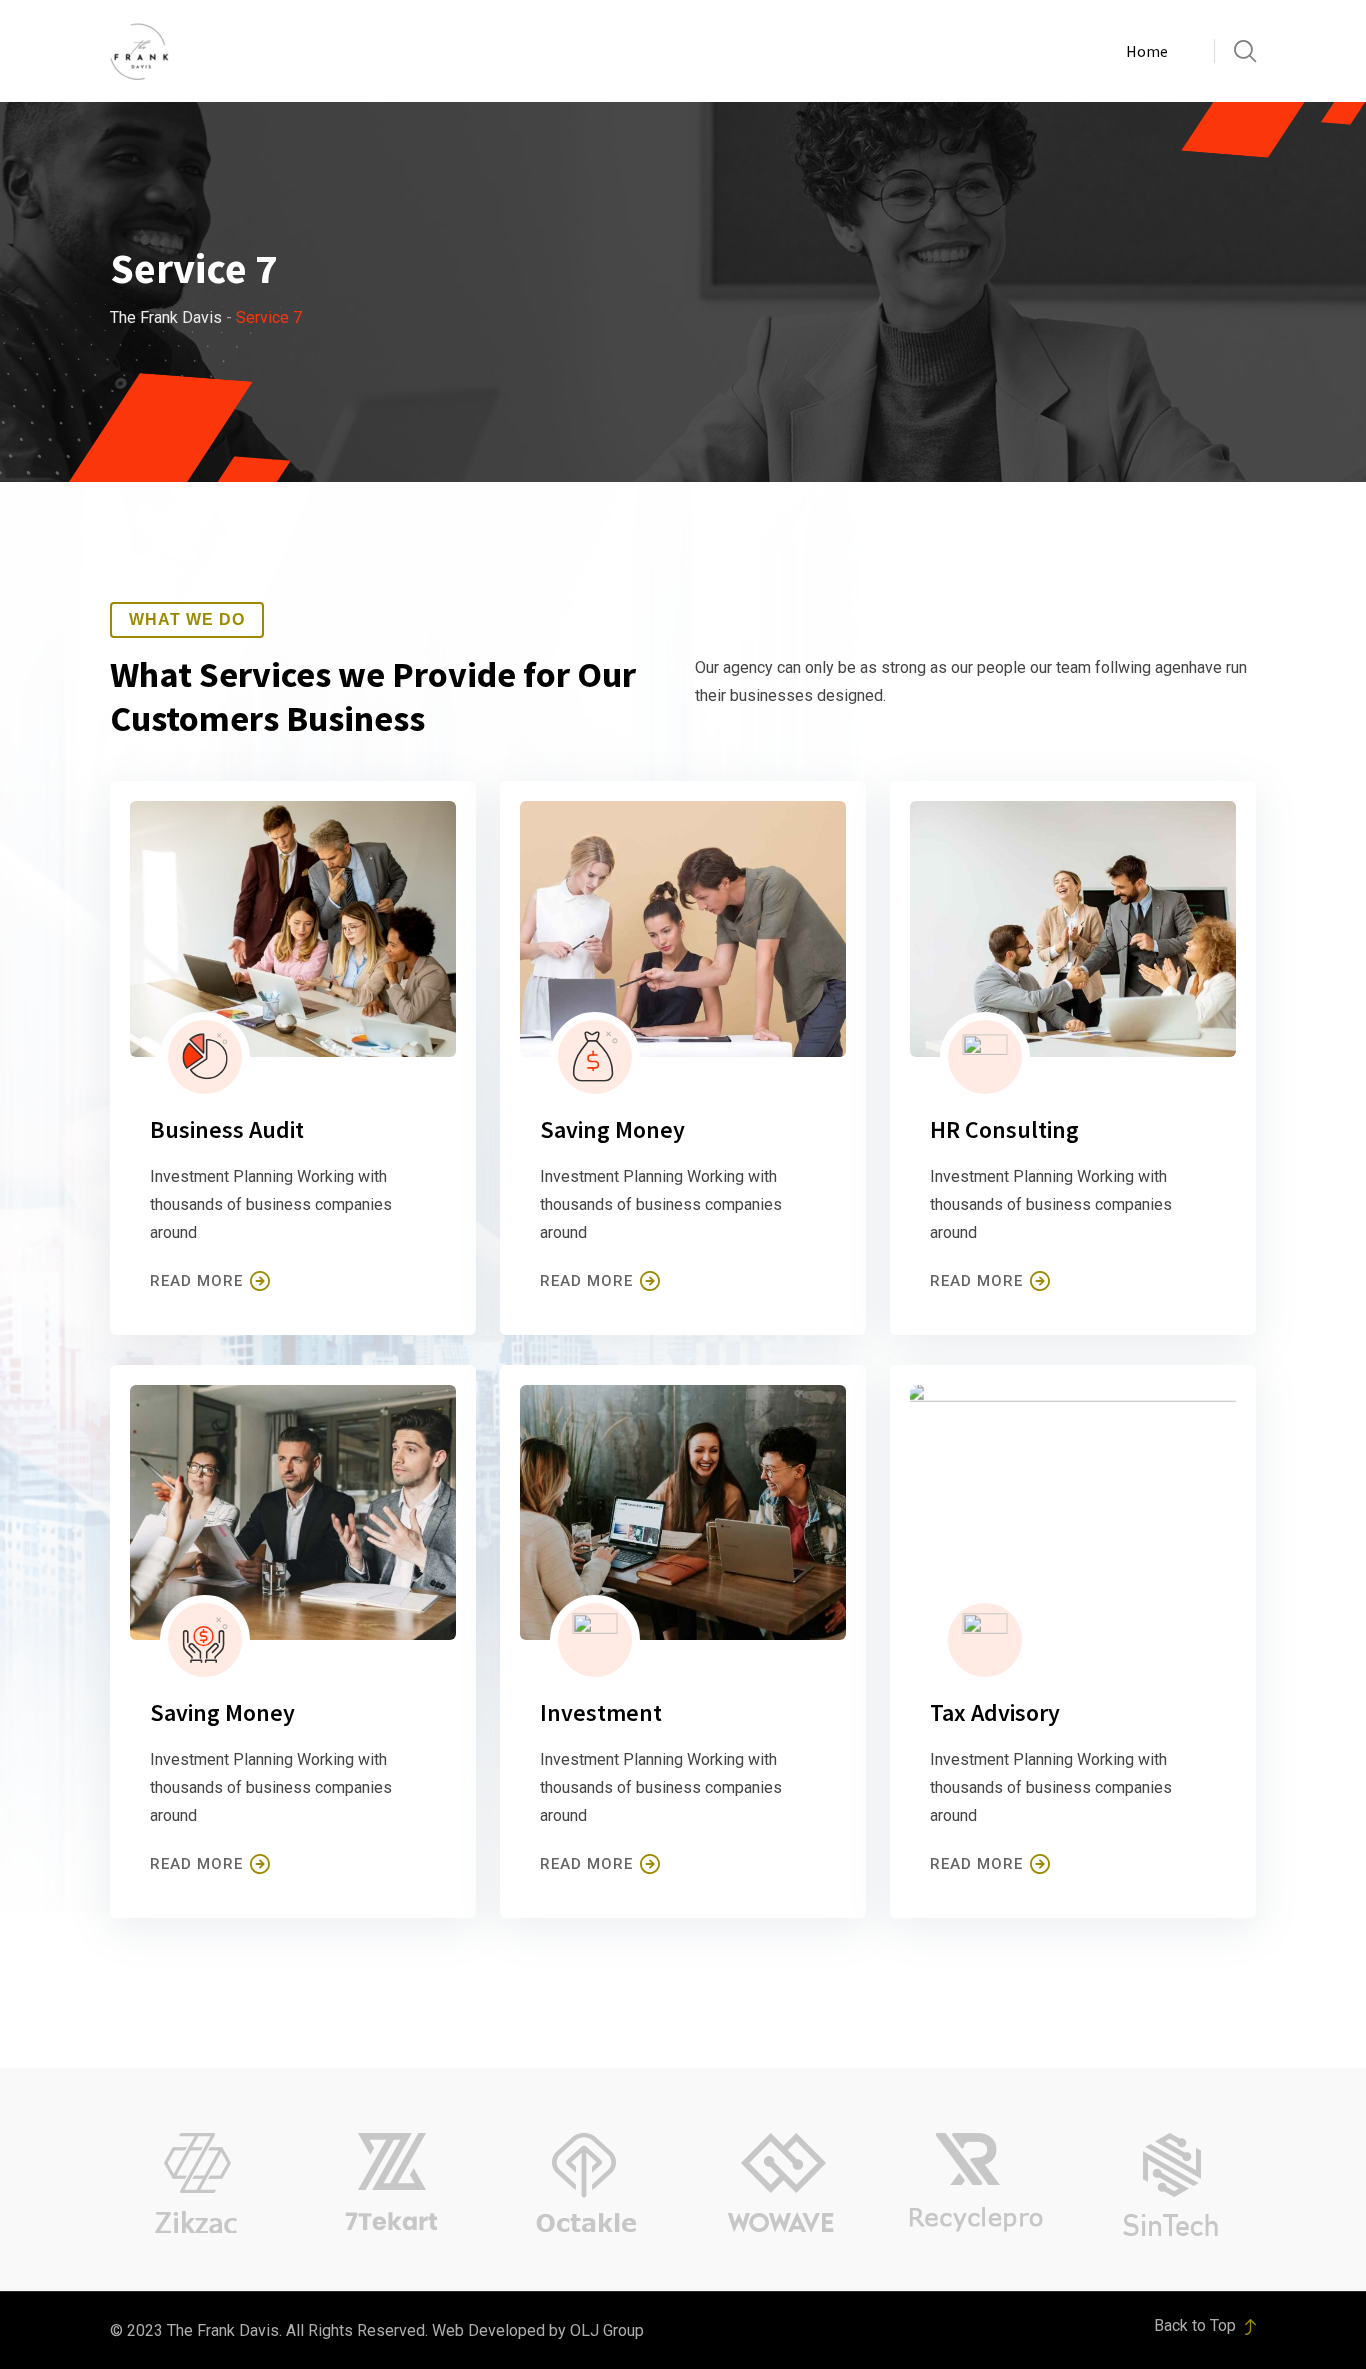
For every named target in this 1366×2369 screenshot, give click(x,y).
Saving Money (612, 1129)
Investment (601, 1712)
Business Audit (227, 1129)
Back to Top (1197, 2325)
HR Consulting (1004, 1129)
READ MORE (196, 1281)
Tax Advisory (995, 1712)
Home (1147, 51)
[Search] (1245, 51)
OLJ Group (607, 2330)
